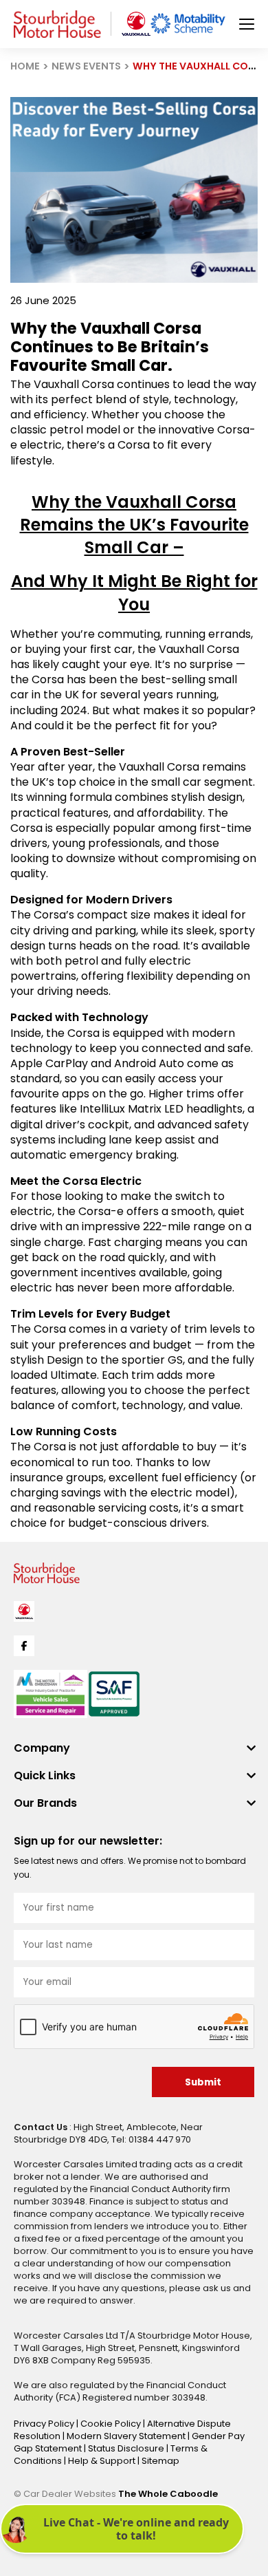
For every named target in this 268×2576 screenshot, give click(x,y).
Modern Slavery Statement (127, 2436)
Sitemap (160, 2461)
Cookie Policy (112, 2424)
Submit (203, 2082)
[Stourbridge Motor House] (57, 24)
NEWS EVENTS (86, 66)
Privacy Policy (45, 2424)
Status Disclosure (127, 2448)
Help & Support (103, 2461)
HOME (25, 66)
